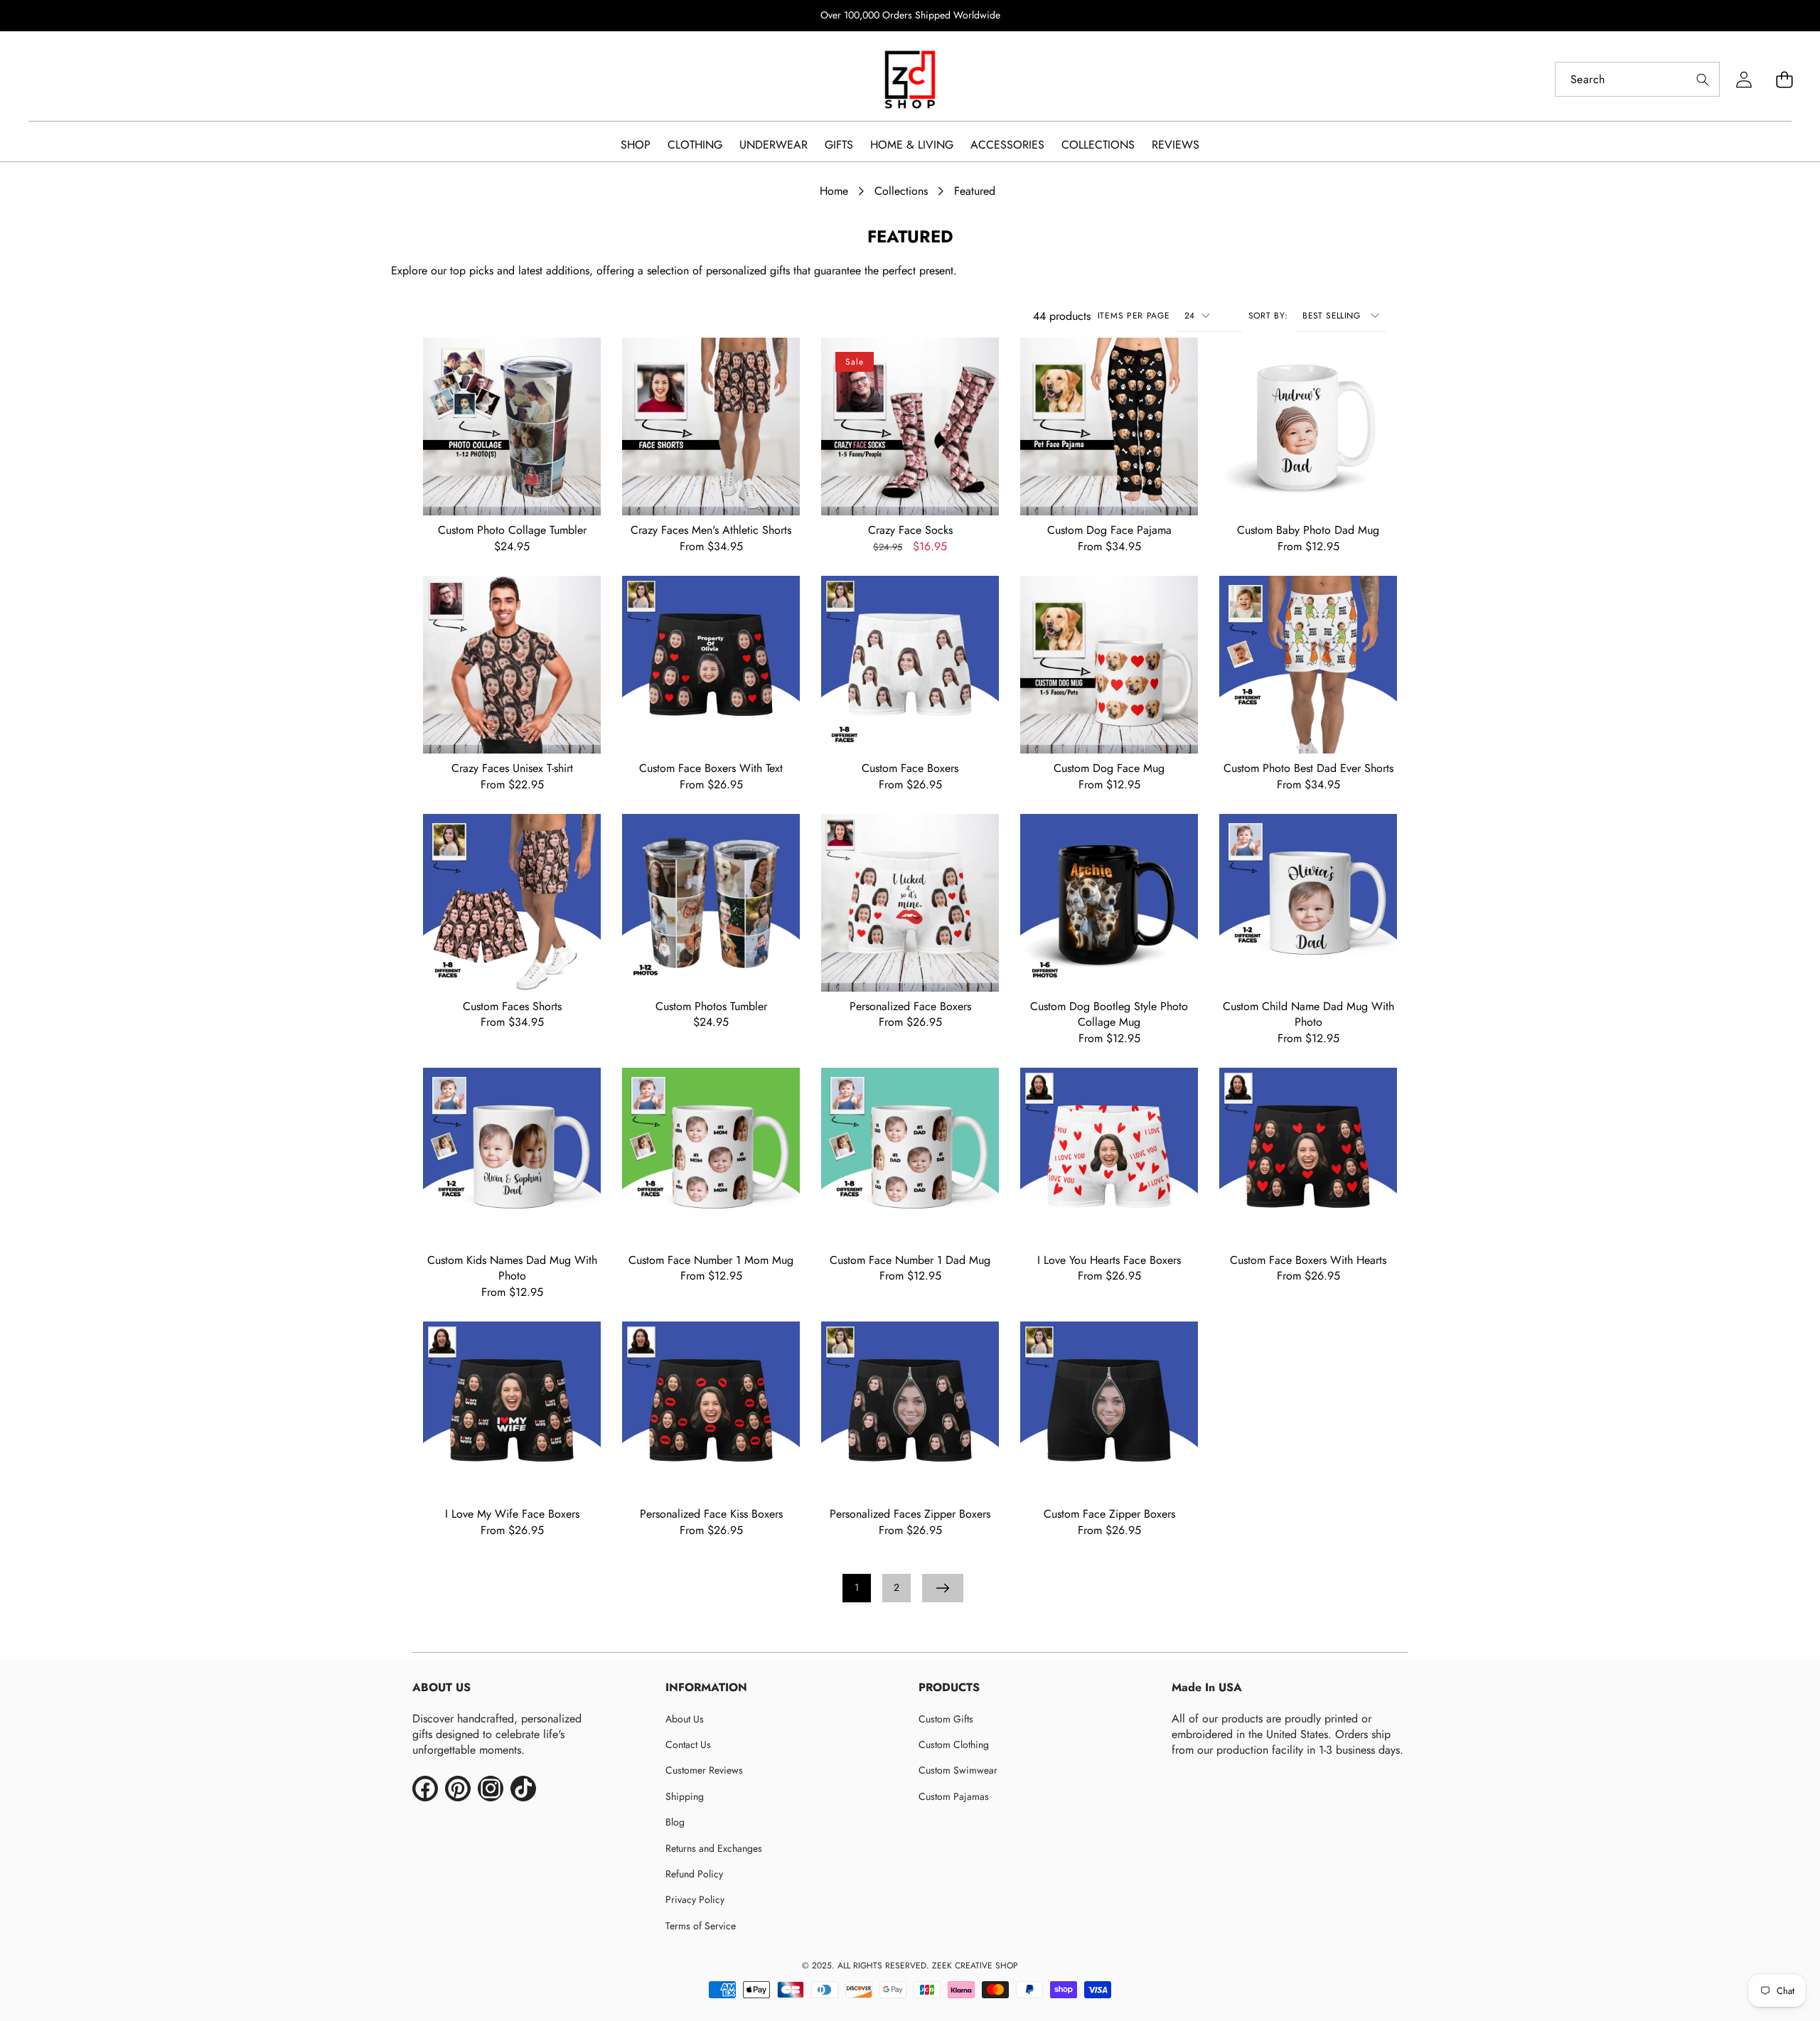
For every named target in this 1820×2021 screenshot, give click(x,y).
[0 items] (1784, 79)
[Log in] (1744, 79)
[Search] (1702, 79)
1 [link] (857, 1587)
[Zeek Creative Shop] (910, 80)
